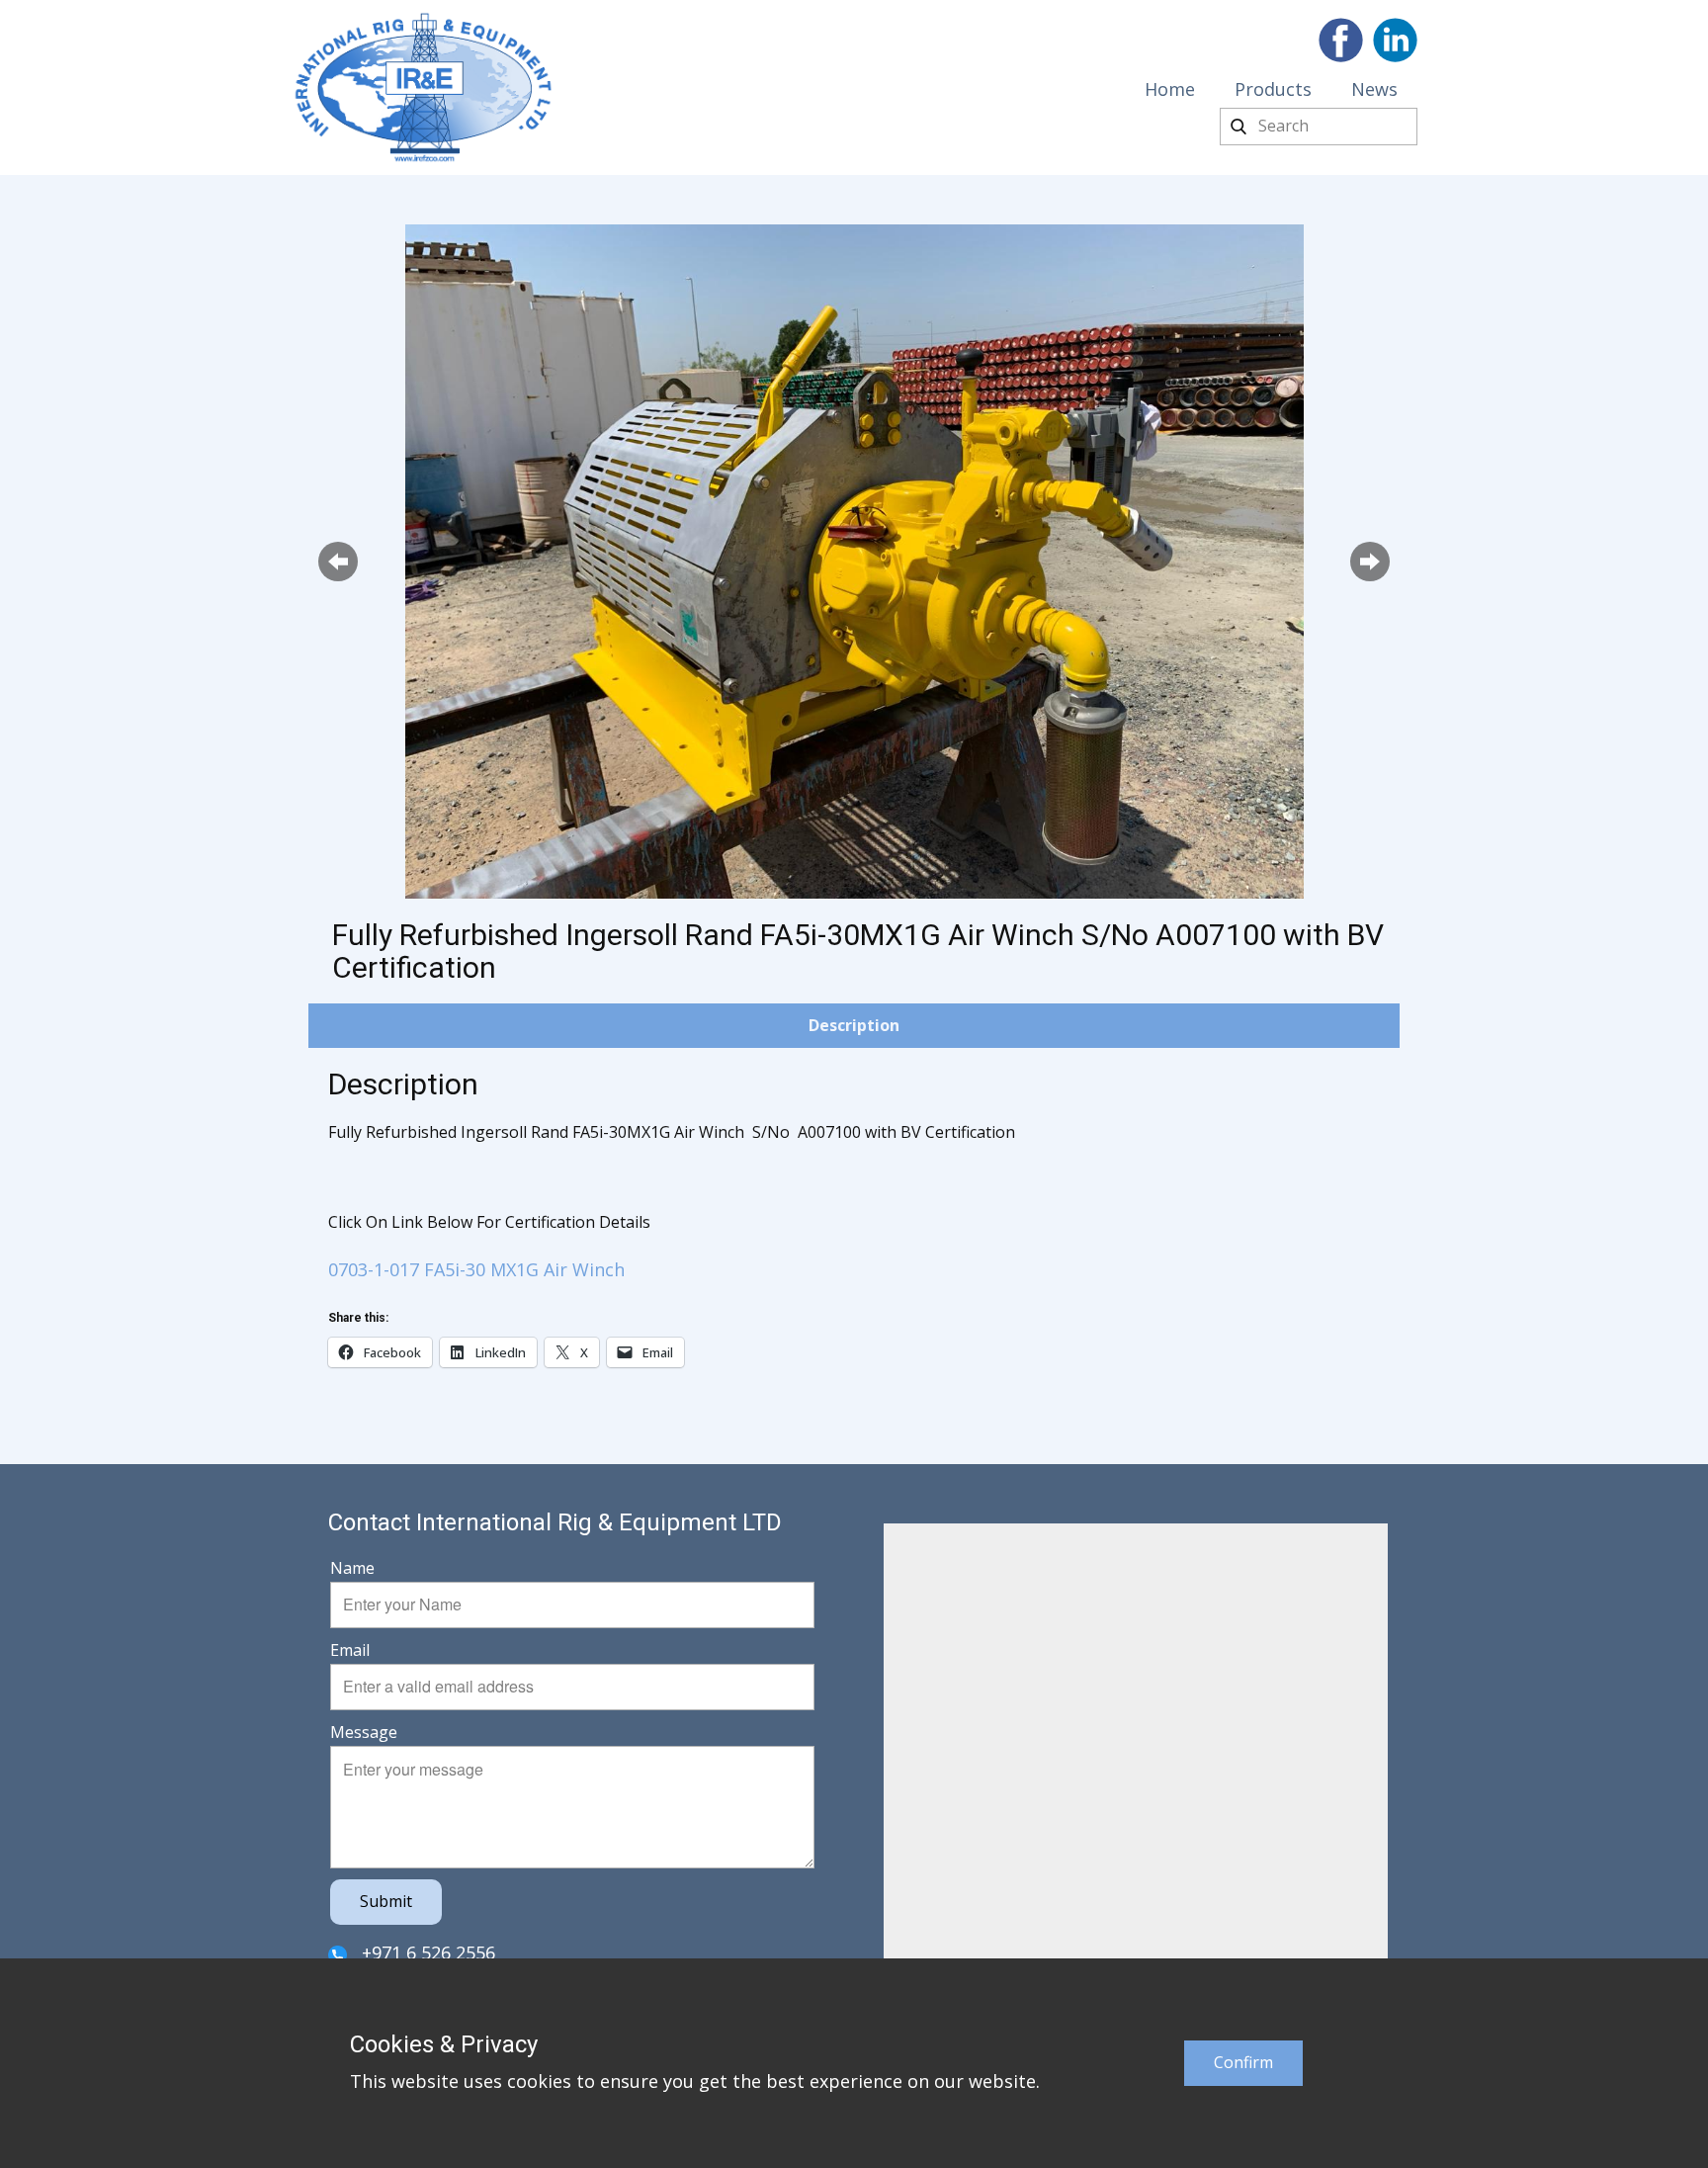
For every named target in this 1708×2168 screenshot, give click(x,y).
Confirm (1243, 2062)
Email (350, 1650)
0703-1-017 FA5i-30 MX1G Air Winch (476, 1269)
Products (1273, 89)
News (1374, 89)
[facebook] (1341, 40)
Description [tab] (854, 1025)
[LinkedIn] (1395, 40)
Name (352, 1568)
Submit (386, 1901)
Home (1170, 89)
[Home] (424, 87)
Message (364, 1732)
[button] (338, 562)
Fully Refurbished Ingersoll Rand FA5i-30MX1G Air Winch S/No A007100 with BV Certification (858, 951)
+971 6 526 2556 (426, 1952)
